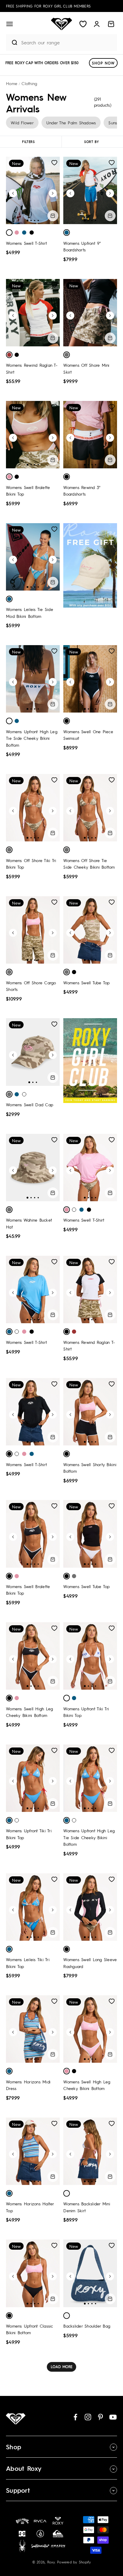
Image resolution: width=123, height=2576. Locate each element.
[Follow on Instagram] (88, 2417)
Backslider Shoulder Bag (87, 2326)
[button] (10, 24)
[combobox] (68, 42)
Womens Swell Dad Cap (30, 1104)
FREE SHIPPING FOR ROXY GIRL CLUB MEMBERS (48, 6)
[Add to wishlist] (54, 163)
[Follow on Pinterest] (100, 2417)
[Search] (12, 43)
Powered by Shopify (74, 2562)
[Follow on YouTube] (113, 2417)
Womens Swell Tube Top (86, 983)
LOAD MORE (62, 2367)
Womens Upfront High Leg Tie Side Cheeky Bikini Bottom (32, 738)
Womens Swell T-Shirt (26, 243)
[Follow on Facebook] (75, 2417)
